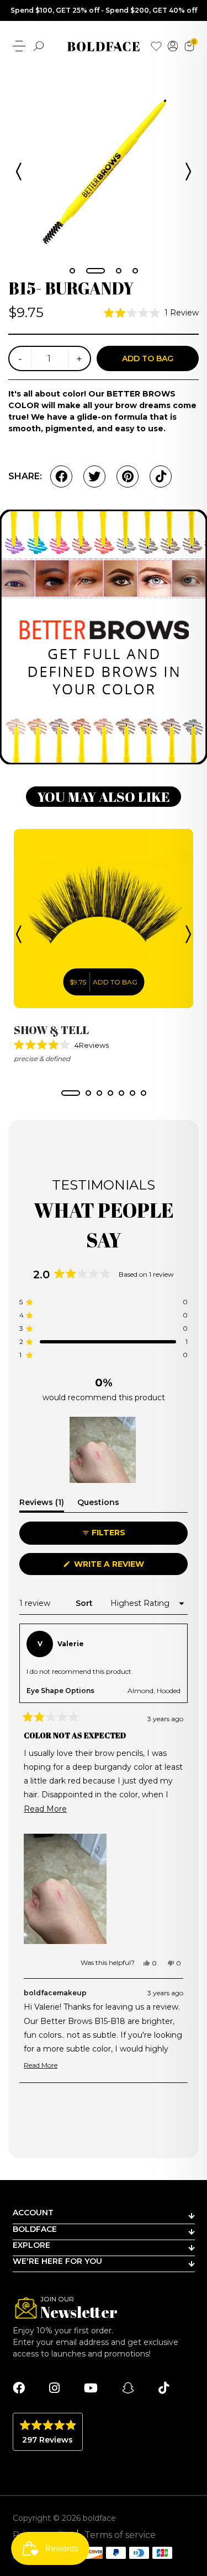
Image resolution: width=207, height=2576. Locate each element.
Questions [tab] (98, 1504)
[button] (151, 313)
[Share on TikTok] (161, 476)
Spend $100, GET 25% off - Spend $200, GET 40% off (104, 10)
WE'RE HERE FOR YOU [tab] (57, 2261)
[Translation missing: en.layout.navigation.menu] (19, 46)
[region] (104, 1450)
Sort (85, 1603)
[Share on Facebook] (61, 476)
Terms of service (120, 2535)
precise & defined (42, 1059)
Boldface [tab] (35, 2229)
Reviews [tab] (42, 1504)
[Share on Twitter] (94, 476)
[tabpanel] (104, 169)
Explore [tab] (31, 2245)
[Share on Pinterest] (128, 476)
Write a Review (129, 1567)
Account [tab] (33, 2213)
